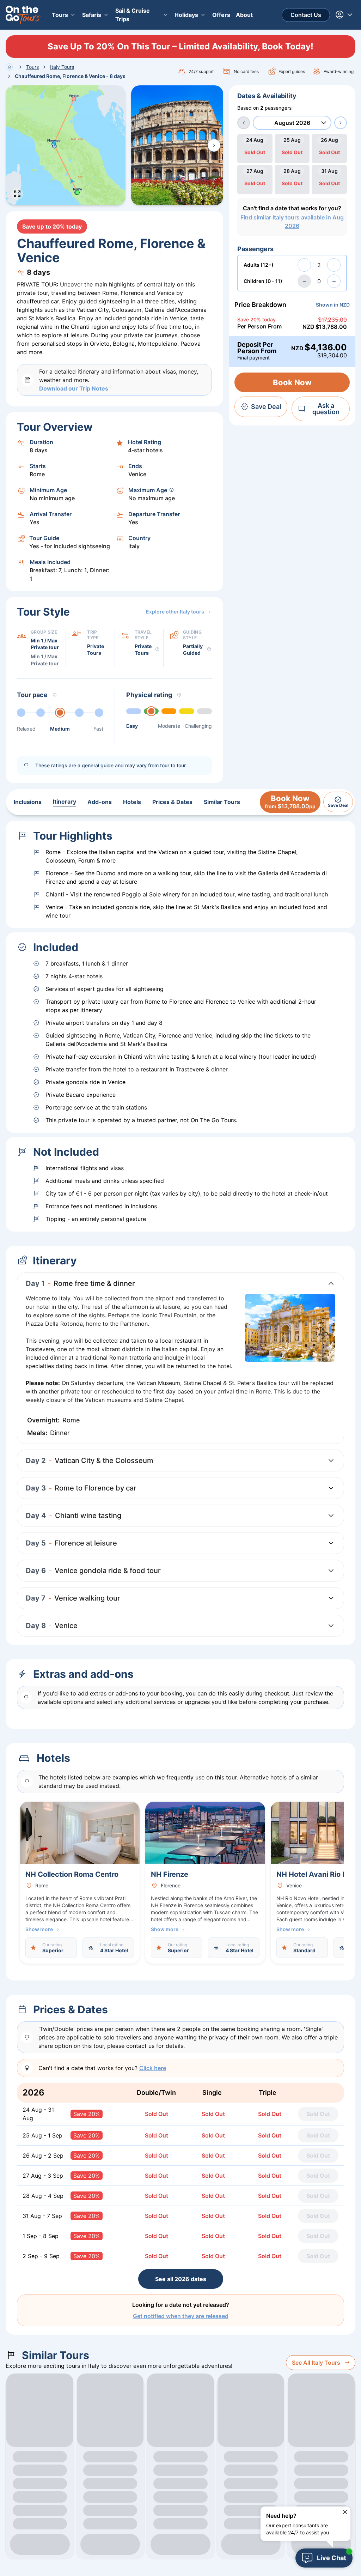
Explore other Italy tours (175, 612)
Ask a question (326, 409)
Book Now (292, 382)
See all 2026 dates (181, 2279)
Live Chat (332, 2558)
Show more (39, 1929)
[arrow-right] (341, 123)
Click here (153, 2068)
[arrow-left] (244, 123)
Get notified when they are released (181, 2316)
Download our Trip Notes (74, 388)
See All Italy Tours (316, 2363)
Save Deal (266, 407)
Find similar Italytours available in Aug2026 (292, 222)
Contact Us (306, 15)
